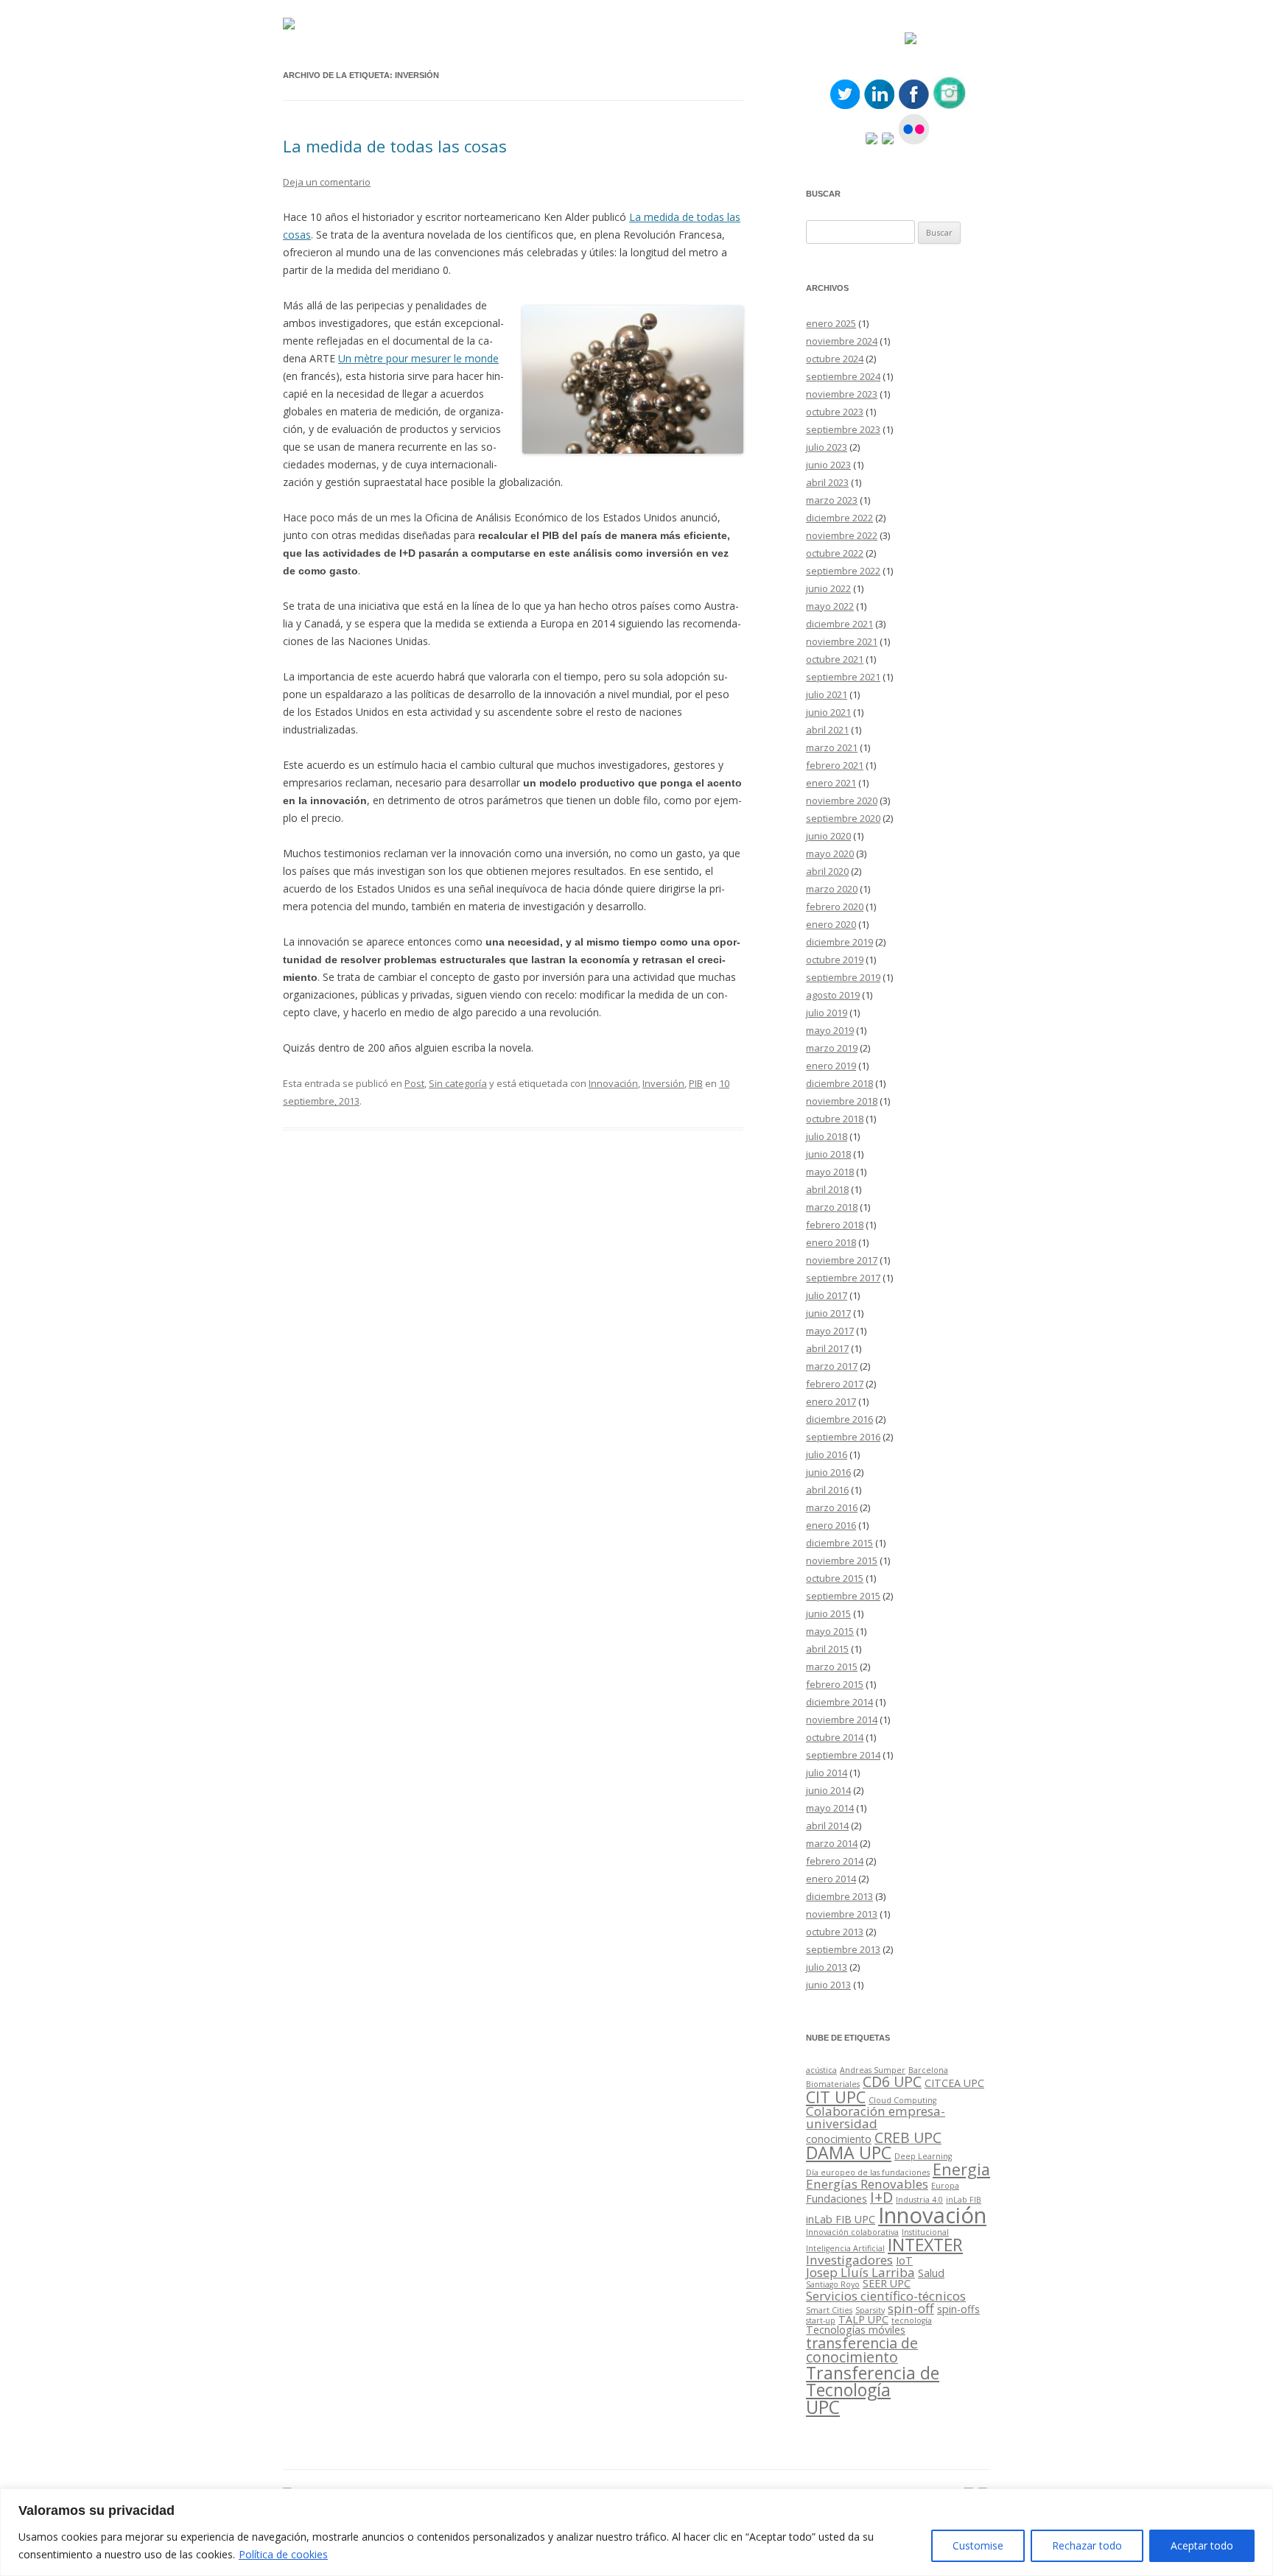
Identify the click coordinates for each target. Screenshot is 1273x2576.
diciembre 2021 (839, 624)
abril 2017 (827, 1348)
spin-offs (958, 2309)
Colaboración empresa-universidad (876, 2117)
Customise (978, 2545)
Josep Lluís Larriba (860, 2272)
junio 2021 (828, 712)
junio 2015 (828, 1613)
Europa (945, 2186)
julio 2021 (827, 694)
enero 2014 (831, 1879)
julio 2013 (827, 1967)
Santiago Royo (833, 2284)
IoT (904, 2260)
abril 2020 (827, 871)
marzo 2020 (832, 889)
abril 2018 (827, 1189)
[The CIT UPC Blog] (289, 25)
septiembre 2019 (843, 977)
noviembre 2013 (842, 1914)
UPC (823, 2407)
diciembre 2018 (839, 1083)
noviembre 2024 (842, 341)
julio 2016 (827, 1454)
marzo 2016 (832, 1507)
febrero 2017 (835, 1384)
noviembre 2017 (842, 1260)
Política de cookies (283, 2554)
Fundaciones (837, 2199)
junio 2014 (828, 1790)
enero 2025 (831, 323)
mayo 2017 (830, 1331)
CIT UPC (836, 2097)
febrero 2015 (835, 1684)
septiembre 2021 (843, 677)
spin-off (911, 2308)
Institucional (925, 2232)
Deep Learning (923, 2156)
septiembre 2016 (843, 1437)
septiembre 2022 (843, 571)
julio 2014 (827, 1773)
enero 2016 (831, 1525)
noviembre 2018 (842, 1101)
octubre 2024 (835, 359)
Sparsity (870, 2310)
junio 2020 (828, 836)
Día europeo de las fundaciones (868, 2172)
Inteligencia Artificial (845, 2248)
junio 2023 (828, 465)
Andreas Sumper (873, 2070)
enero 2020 (831, 924)
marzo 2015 (832, 1667)
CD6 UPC (892, 2081)
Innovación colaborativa (852, 2232)
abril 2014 (827, 1826)
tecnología (912, 2320)
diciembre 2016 (839, 1419)
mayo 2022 (830, 606)
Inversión (663, 1083)
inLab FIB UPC (841, 2219)
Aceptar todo (1202, 2545)
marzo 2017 (832, 1366)
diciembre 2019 (839, 942)
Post (414, 1083)
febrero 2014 (835, 1861)
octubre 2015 (835, 1578)
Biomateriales (833, 2084)
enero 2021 (831, 783)
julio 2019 (827, 1013)
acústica (821, 2070)
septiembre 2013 (843, 1949)
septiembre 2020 (843, 818)
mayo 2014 (830, 1808)
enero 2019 (831, 1066)
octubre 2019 (835, 960)
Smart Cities (829, 2310)
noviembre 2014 (842, 1720)
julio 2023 (827, 447)
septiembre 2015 (843, 1596)
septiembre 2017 (843, 1278)
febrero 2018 (835, 1225)
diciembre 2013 (839, 1896)
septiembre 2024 (843, 376)
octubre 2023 (835, 412)
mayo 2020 (830, 854)
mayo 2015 (830, 1631)
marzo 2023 (832, 500)
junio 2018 (828, 1154)
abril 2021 (827, 730)
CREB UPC (908, 2137)
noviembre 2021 (842, 641)
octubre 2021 (835, 659)
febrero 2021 (835, 765)
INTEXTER (925, 2245)
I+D (881, 2197)
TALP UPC (863, 2319)
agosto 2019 (833, 995)
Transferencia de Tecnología (873, 2381)
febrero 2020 (835, 907)
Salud (931, 2273)
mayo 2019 (830, 1030)
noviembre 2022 (842, 535)
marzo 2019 (832, 1048)
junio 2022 (828, 588)
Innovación (613, 1083)
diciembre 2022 (839, 518)
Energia (961, 2169)
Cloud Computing (902, 2100)
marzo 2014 (832, 1843)
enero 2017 (831, 1401)
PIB (696, 1083)
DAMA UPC (849, 2153)
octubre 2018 (835, 1119)
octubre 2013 (835, 1932)
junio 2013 (828, 1985)
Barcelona (928, 2070)
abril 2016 (827, 1490)
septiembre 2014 (843, 1755)
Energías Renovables (867, 2184)
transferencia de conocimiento (862, 2350)
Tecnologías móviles (856, 2330)
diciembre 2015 (839, 1543)
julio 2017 (827, 1295)
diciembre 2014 (839, 1702)
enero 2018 (831, 1242)
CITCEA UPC (954, 2083)
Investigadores (849, 2260)
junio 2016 (828, 1472)
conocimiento (839, 2139)
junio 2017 (828, 1313)
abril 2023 (827, 482)
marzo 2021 (832, 747)
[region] (636, 2532)
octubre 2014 (835, 1737)
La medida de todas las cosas (395, 146)
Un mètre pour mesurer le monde (418, 358)
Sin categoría (458, 1083)
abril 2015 (827, 1649)
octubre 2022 (835, 553)
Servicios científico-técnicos (886, 2296)
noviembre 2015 (842, 1560)
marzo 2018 (832, 1207)
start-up (821, 2320)
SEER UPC (887, 2283)
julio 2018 (827, 1136)
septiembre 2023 (843, 429)
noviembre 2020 (842, 800)
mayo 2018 (830, 1172)
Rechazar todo (1087, 2545)
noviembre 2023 (842, 394)
